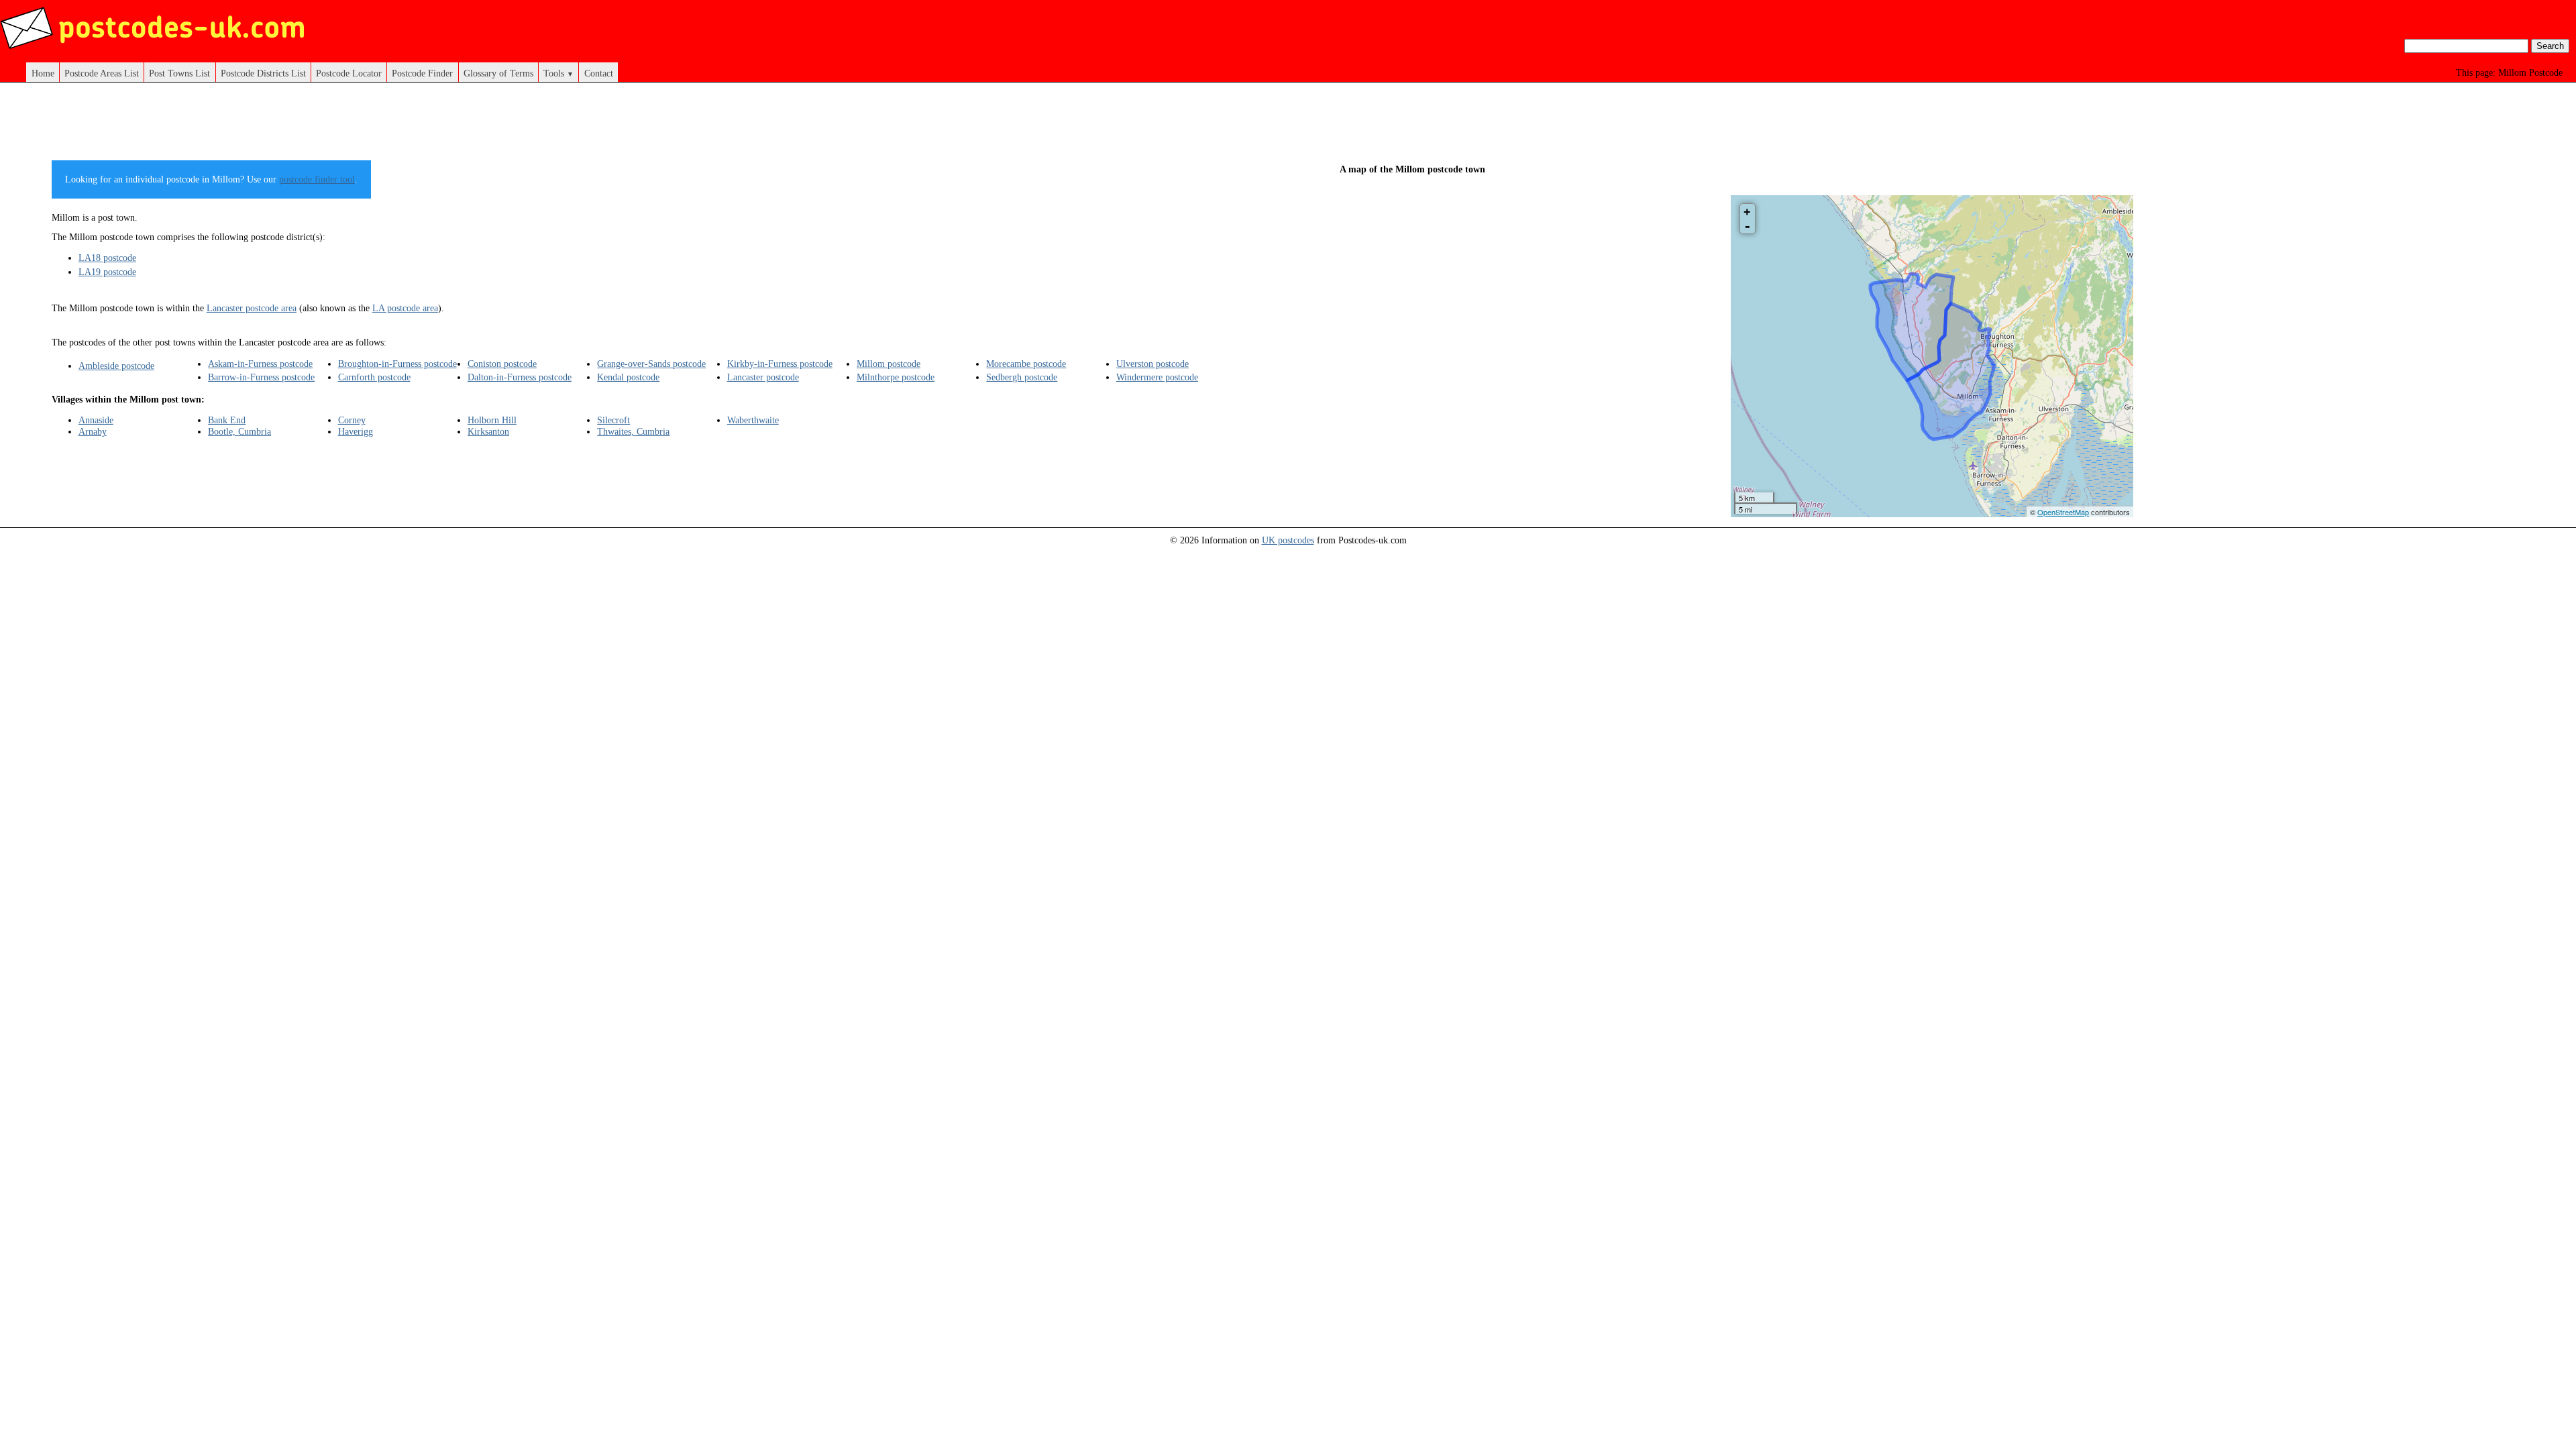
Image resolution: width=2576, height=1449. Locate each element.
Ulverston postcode (1152, 364)
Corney (352, 420)
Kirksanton (488, 431)
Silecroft (613, 420)
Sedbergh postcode (1022, 377)
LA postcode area (405, 308)
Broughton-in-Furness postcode (397, 364)
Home (43, 73)
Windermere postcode (1157, 377)
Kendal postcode (628, 377)
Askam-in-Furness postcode (260, 364)
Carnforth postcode (374, 377)
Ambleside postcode (116, 366)
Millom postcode (889, 364)
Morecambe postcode (1026, 364)
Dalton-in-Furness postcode (520, 377)
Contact (599, 73)
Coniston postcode (502, 364)
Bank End (227, 420)
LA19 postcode (107, 272)
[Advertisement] (644, 126)
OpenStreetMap (2063, 512)
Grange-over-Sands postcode (651, 364)
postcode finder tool (317, 179)
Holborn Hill (492, 420)
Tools (558, 73)
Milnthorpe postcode (896, 377)
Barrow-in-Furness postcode (261, 377)
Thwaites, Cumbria (633, 431)
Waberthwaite (753, 420)
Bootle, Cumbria (239, 431)
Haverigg (356, 431)
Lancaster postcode (763, 377)
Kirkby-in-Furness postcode (780, 364)
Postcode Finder (422, 73)
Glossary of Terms (498, 73)
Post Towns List (179, 73)
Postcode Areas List (102, 73)
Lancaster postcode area (252, 308)
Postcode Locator (349, 73)
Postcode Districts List (263, 73)
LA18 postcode (107, 258)
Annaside (96, 420)
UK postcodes (1288, 540)
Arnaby (93, 431)
